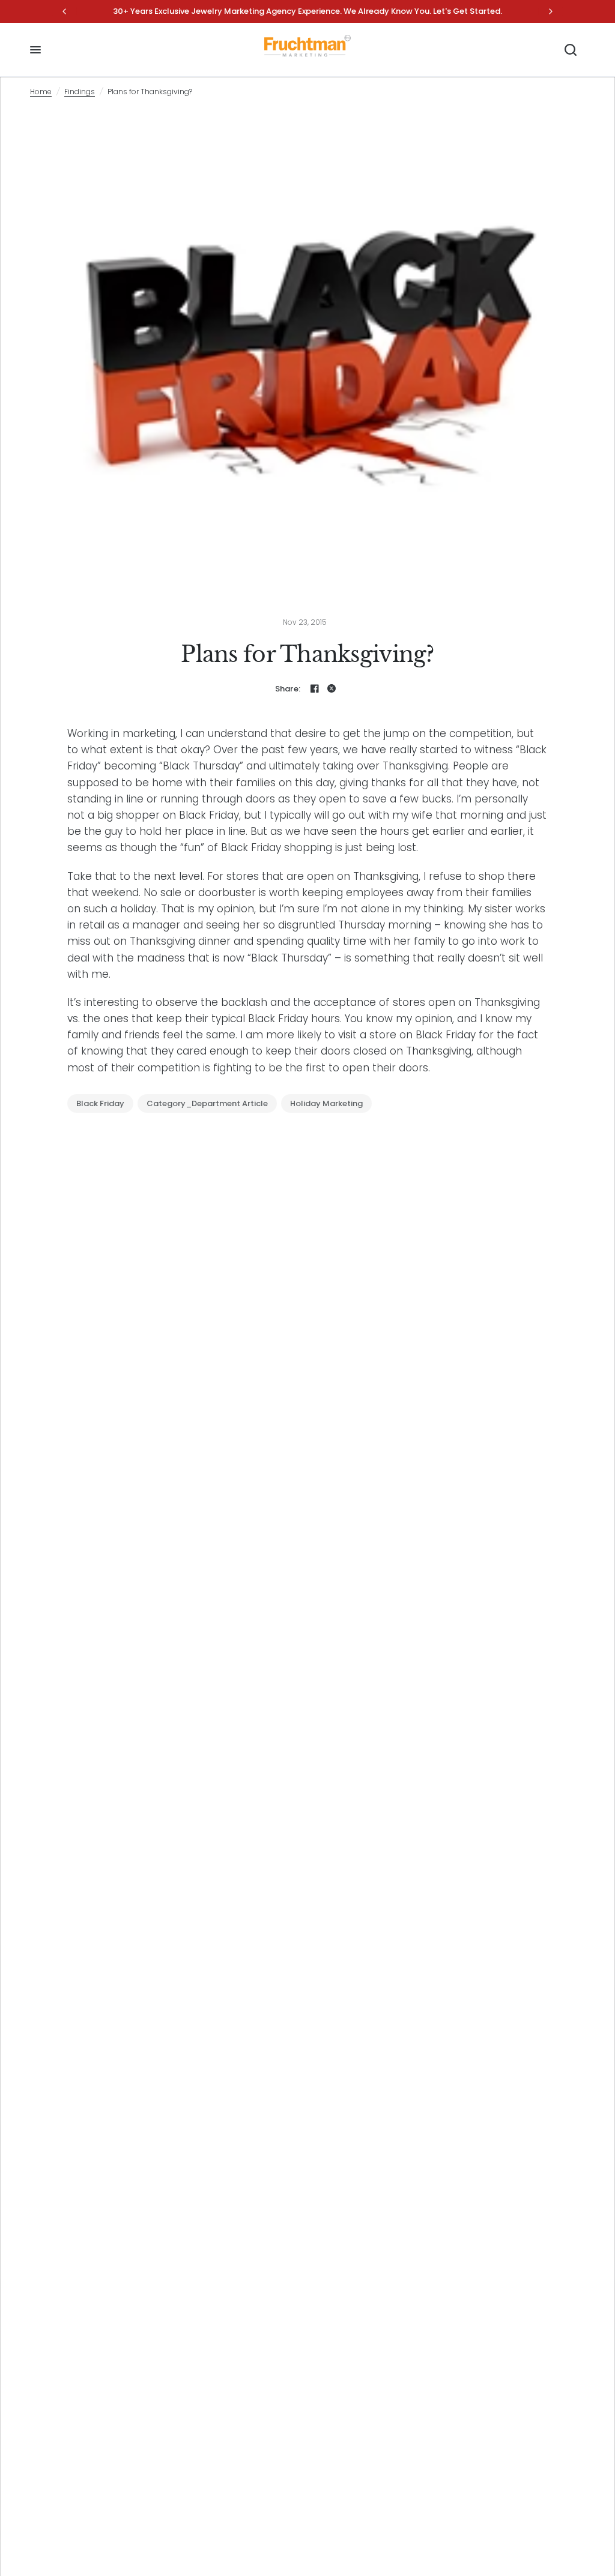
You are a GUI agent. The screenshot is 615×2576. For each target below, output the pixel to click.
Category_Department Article (207, 1103)
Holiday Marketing (326, 1103)
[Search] (571, 50)
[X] (332, 688)
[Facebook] (315, 688)
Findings (80, 92)
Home (41, 92)
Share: (288, 689)
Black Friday (100, 1103)
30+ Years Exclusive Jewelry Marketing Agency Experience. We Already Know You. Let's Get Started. (307, 11)
